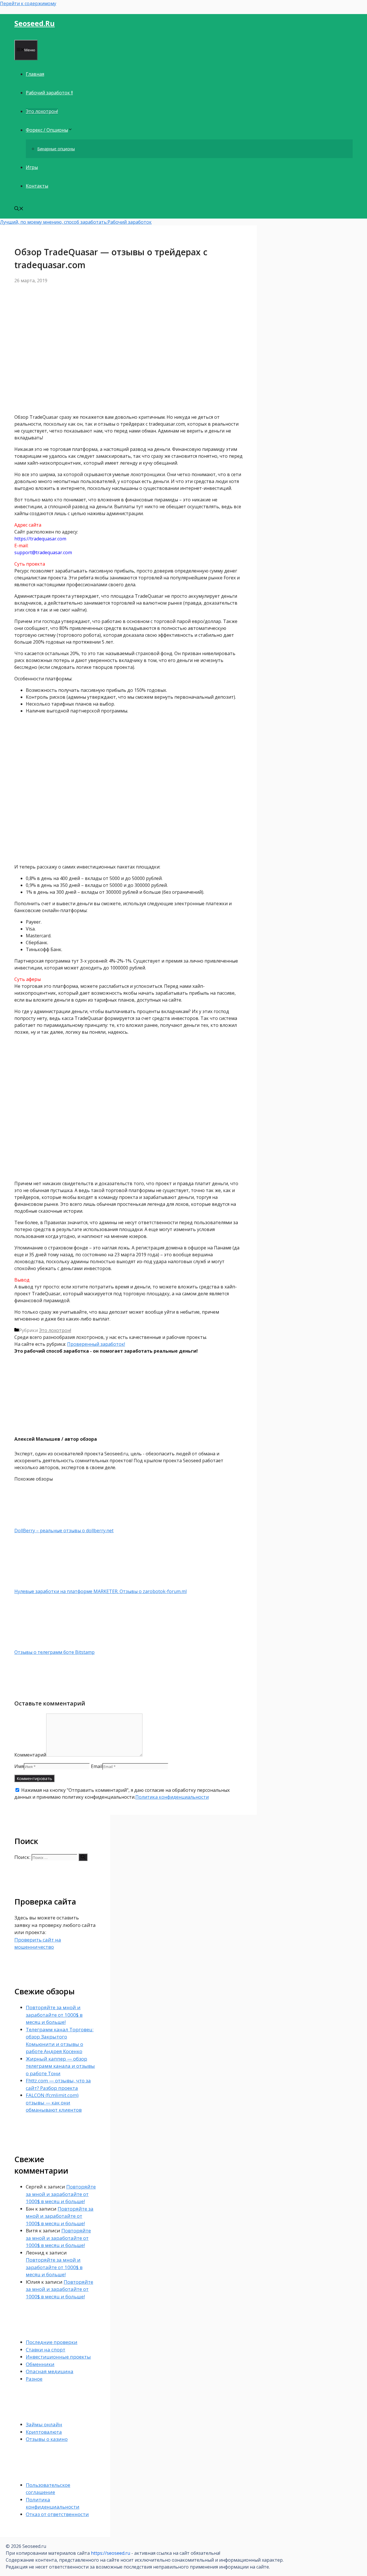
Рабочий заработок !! (49, 93)
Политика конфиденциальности (172, 1797)
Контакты (37, 186)
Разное (34, 2379)
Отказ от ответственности (57, 2514)
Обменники (40, 2364)
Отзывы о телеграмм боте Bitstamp (54, 1652)
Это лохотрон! (42, 111)
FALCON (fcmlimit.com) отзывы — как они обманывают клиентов (54, 2102)
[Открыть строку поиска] (19, 209)
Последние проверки (52, 2342)
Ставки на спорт (46, 2350)
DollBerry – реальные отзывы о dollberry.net (64, 1531)
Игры (32, 167)
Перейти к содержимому (28, 3)
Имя (19, 1766)
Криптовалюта (44, 2432)
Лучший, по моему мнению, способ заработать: (54, 222)
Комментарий (30, 1755)
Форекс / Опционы (47, 130)
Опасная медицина (50, 2371)
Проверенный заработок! (96, 1344)
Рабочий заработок (130, 222)
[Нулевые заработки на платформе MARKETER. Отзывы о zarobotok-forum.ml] (44, 1584)
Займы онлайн (44, 2424)
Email (97, 1766)
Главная (35, 74)
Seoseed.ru (35, 23)
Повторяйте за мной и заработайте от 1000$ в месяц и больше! (54, 2015)
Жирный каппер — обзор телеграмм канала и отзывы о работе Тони (60, 2066)
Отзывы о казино (47, 2439)
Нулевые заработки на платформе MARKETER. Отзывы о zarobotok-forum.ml (100, 1591)
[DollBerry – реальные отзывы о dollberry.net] (44, 1524)
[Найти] (83, 1857)
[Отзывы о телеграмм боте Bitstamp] (44, 1645)
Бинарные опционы (56, 149)
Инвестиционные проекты (58, 2357)
